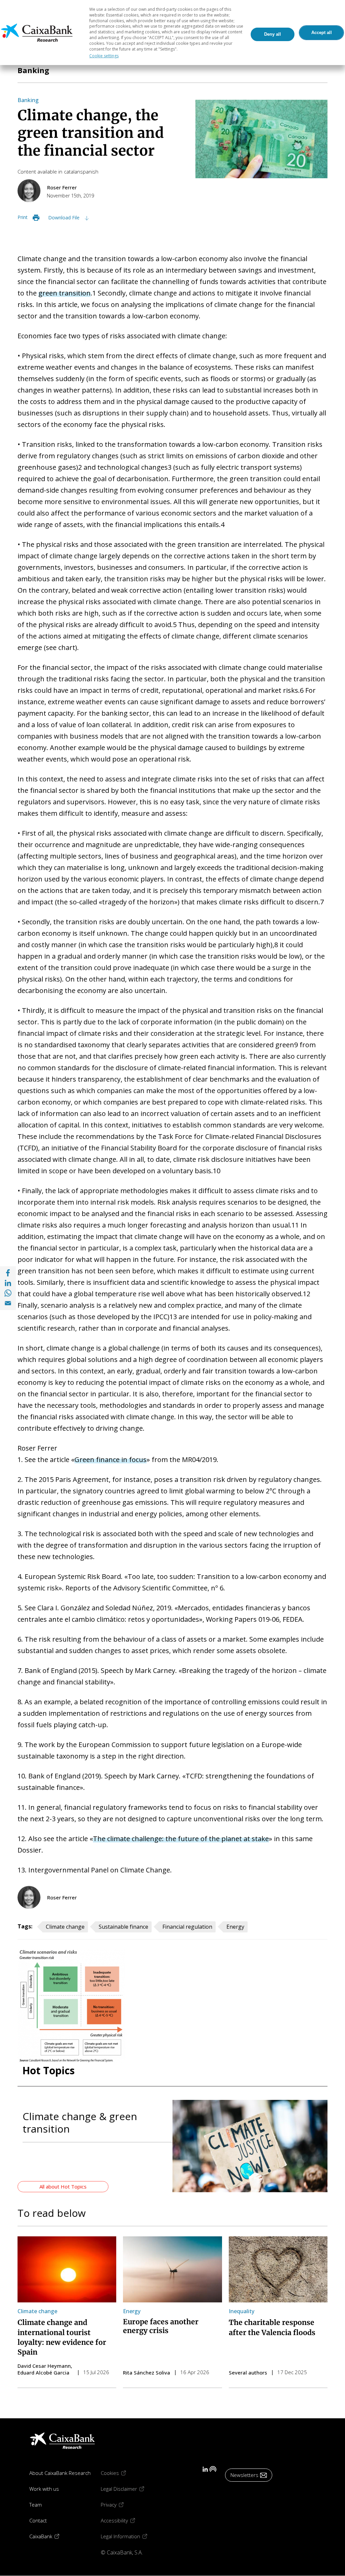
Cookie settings (104, 56)
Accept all (322, 33)
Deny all (273, 34)
